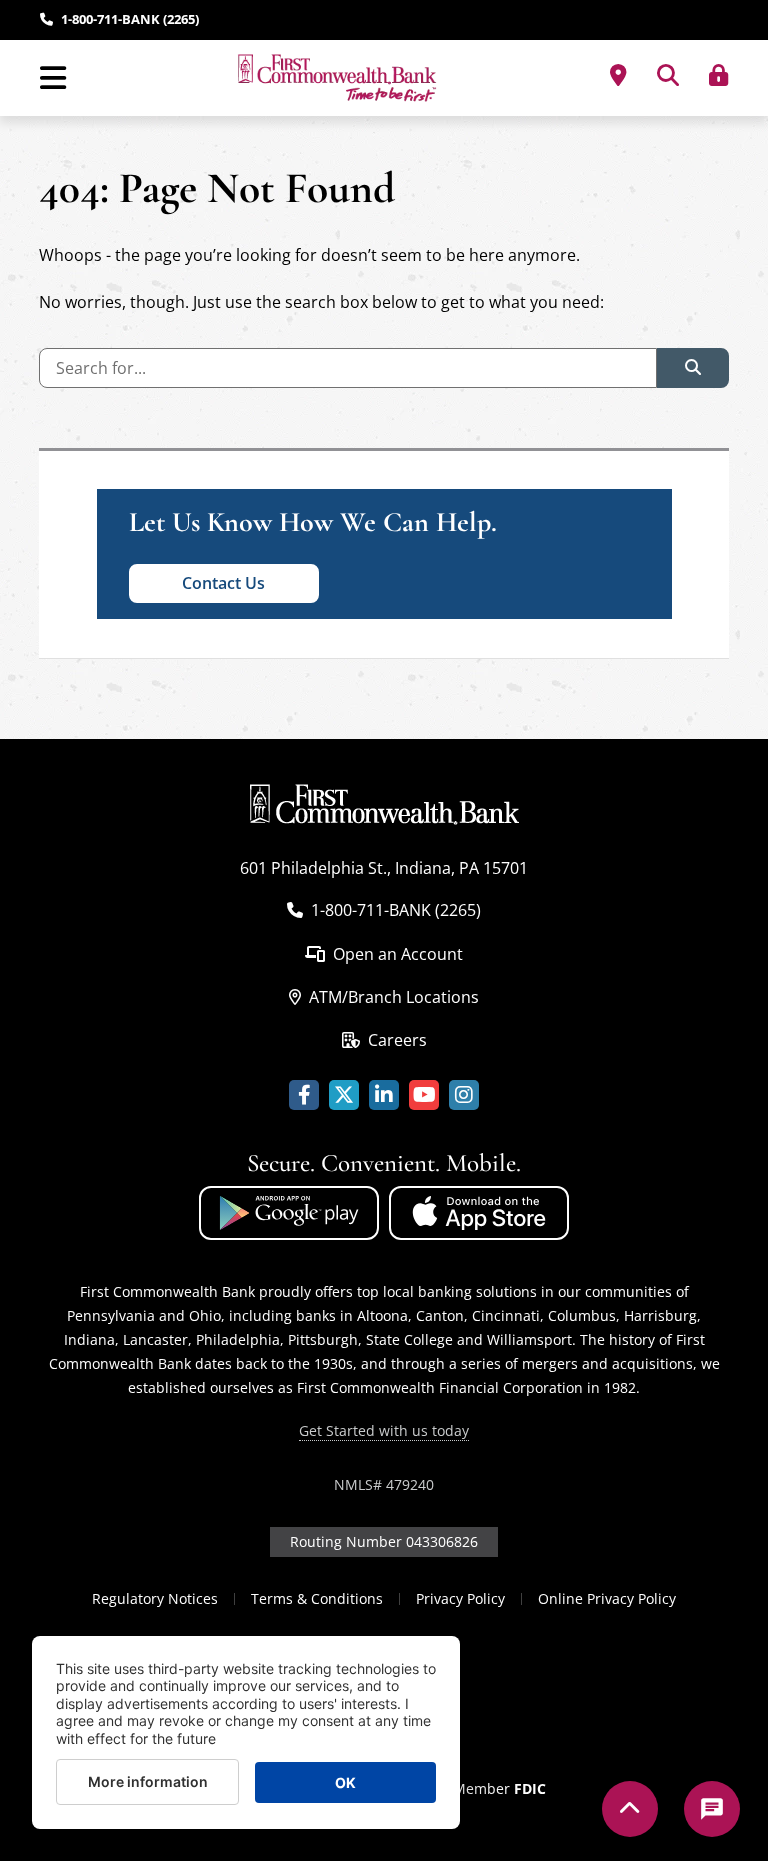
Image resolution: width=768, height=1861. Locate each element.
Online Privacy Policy (607, 1598)
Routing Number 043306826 (384, 1541)
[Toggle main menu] (52, 78)
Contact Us (223, 583)
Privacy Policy (460, 1598)
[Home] (337, 78)
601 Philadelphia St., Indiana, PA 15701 (384, 868)
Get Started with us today (384, 1430)
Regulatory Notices (155, 1598)
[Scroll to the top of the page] (630, 1809)
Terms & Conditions (317, 1598)
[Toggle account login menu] (718, 75)
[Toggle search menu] (668, 75)
